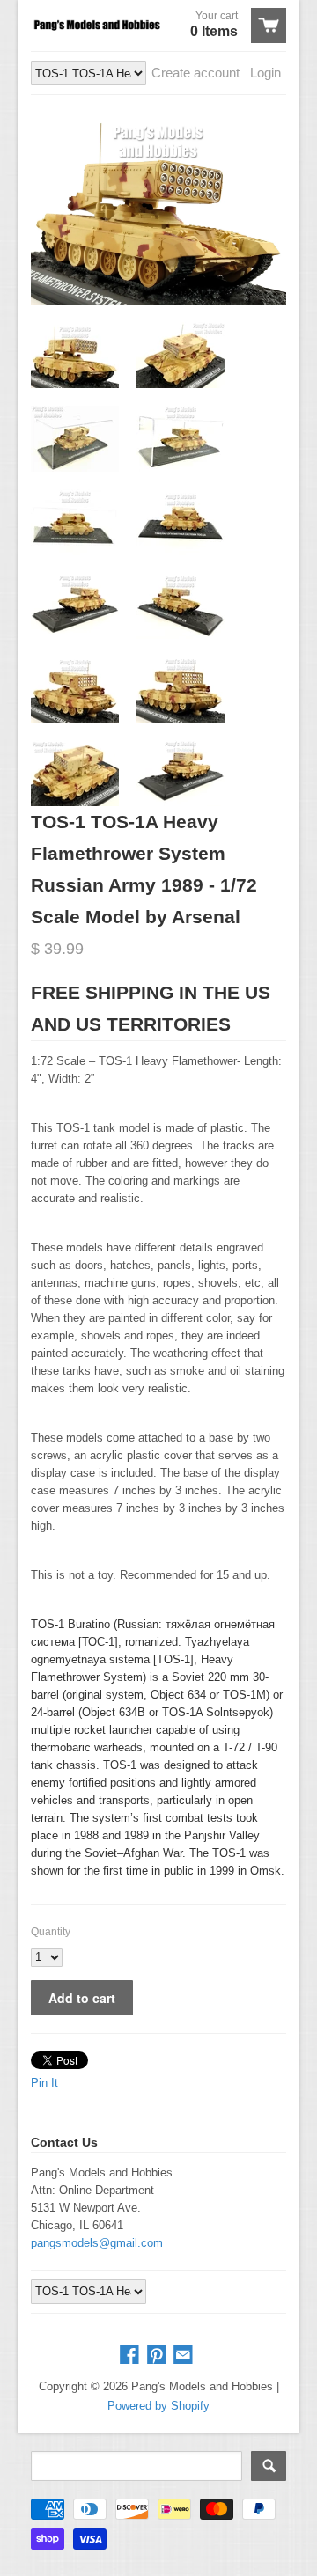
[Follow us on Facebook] (131, 2356)
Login (265, 73)
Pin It (44, 2083)
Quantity (51, 1932)
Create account (195, 73)
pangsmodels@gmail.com (97, 2243)
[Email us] (185, 2356)
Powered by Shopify (158, 2406)
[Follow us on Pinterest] (158, 2356)
